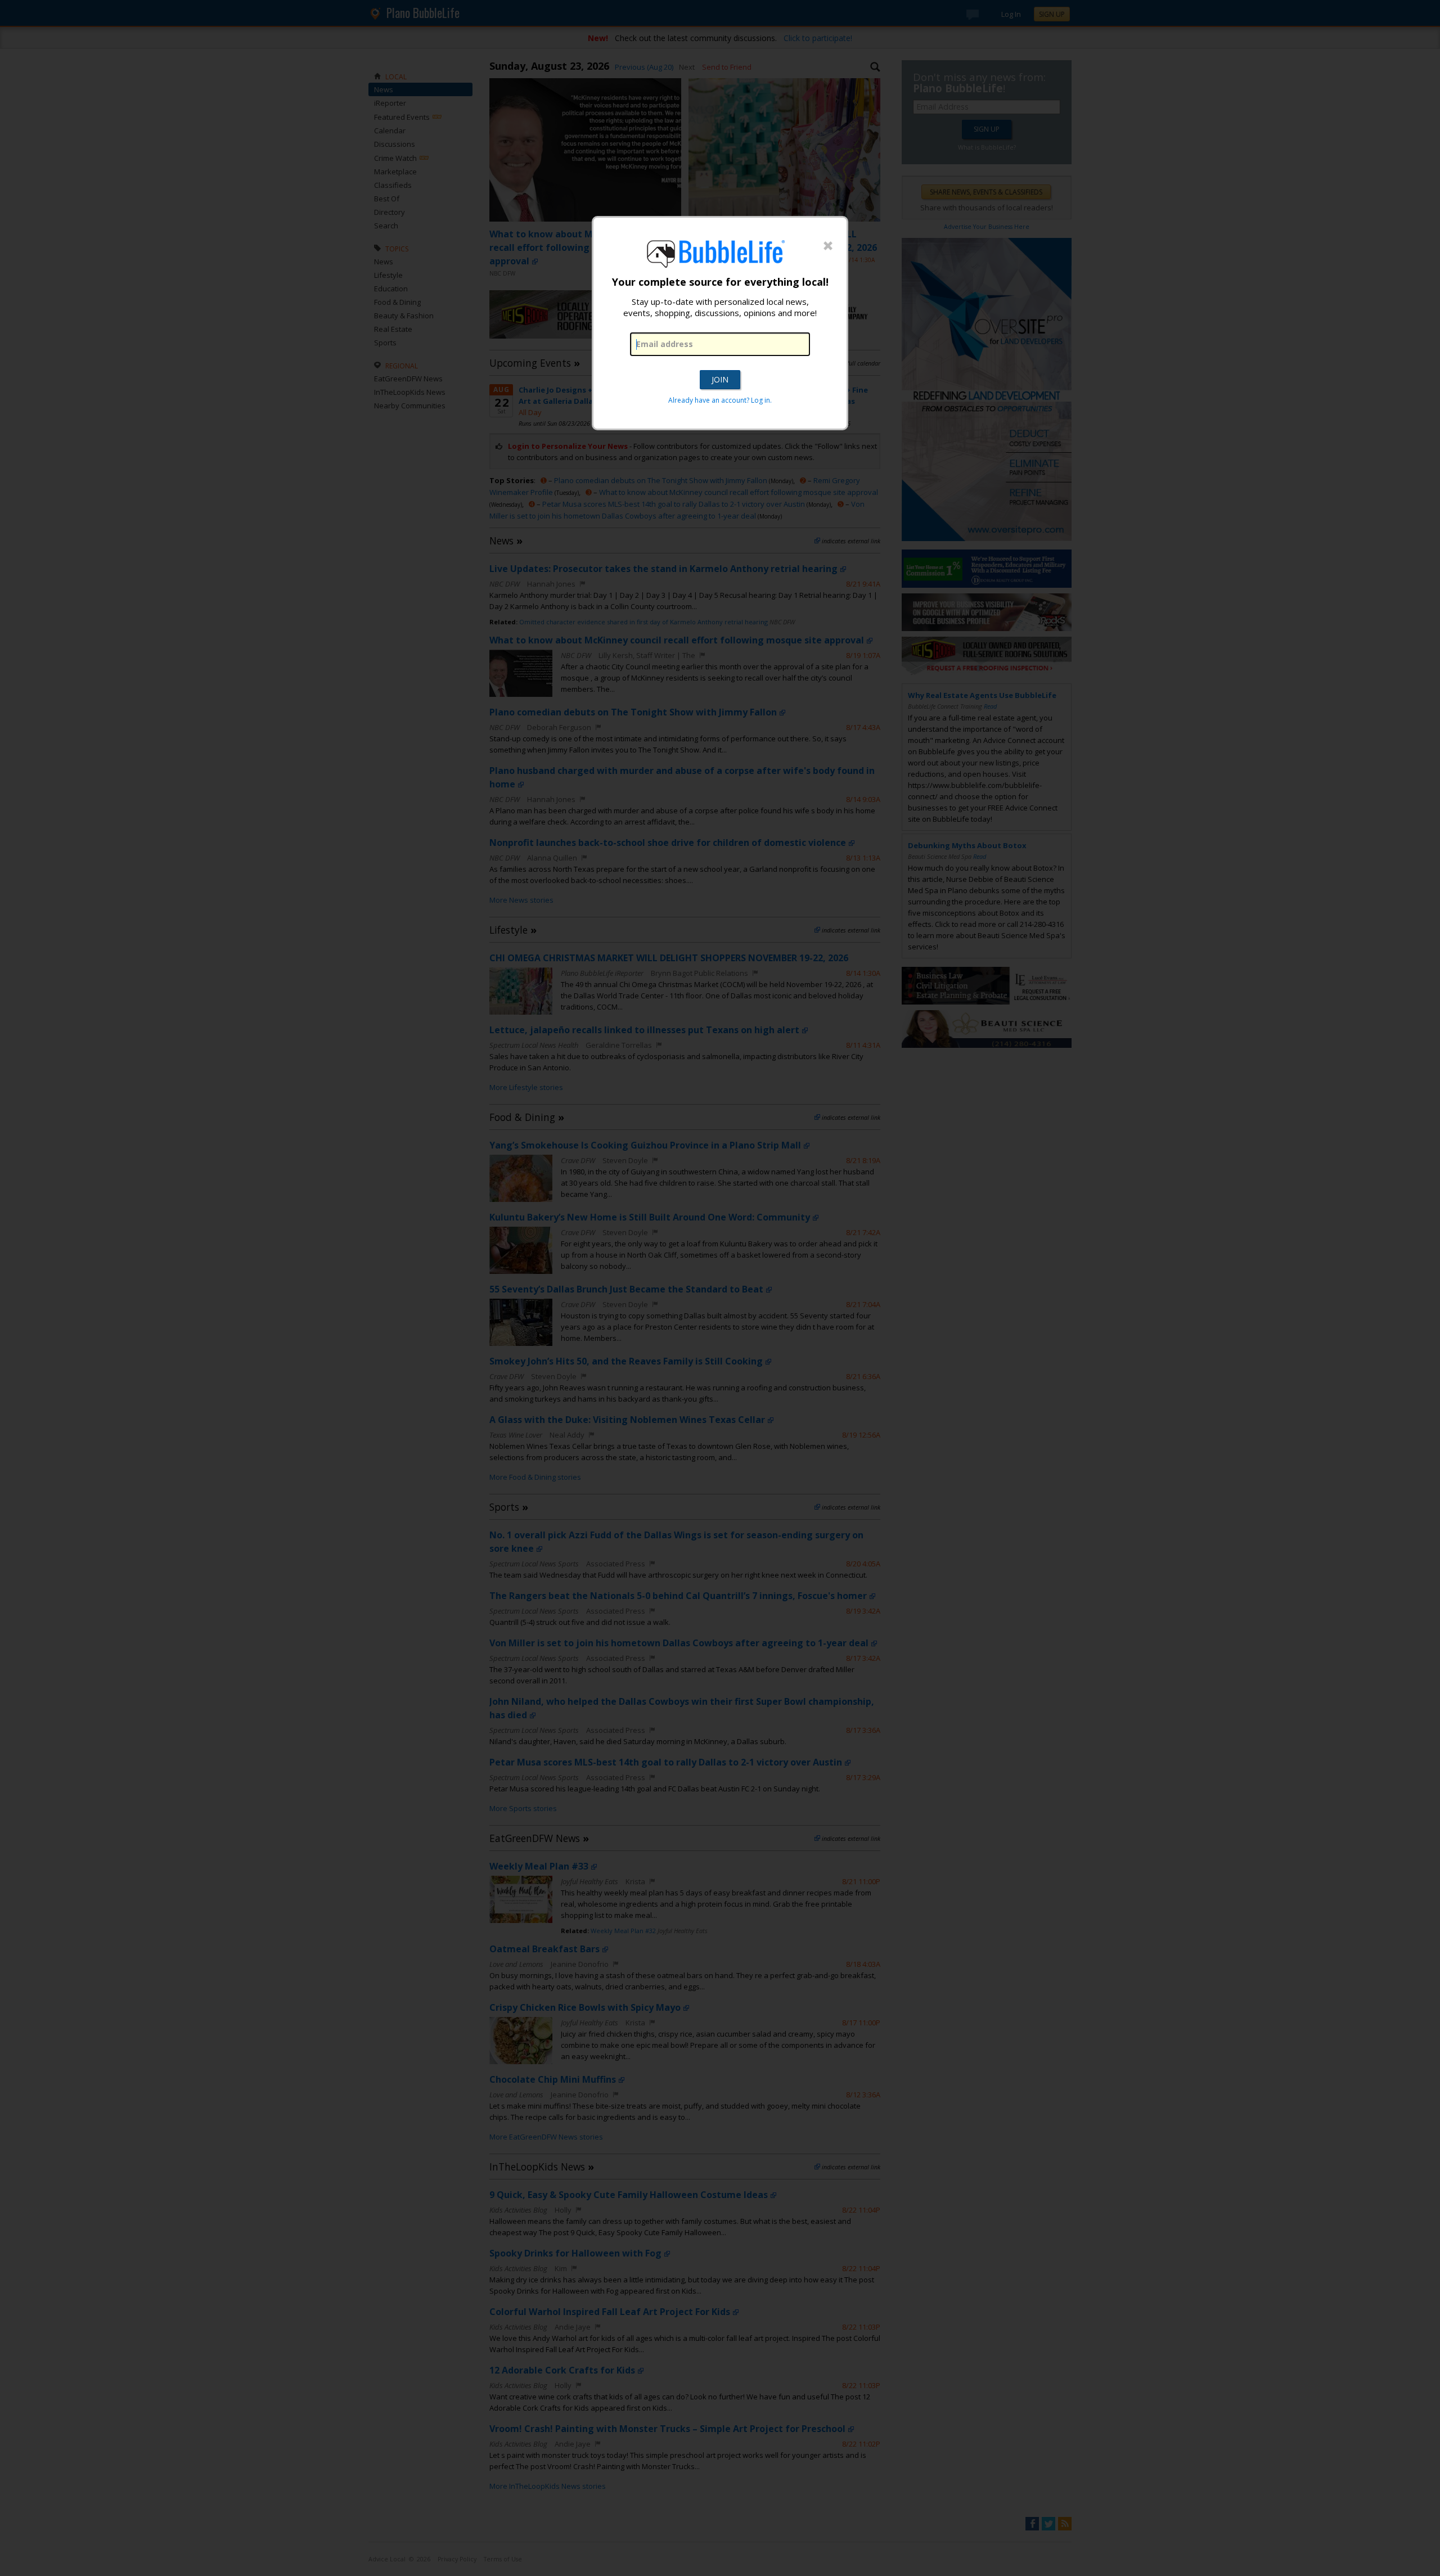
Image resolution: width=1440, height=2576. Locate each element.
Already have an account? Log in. (720, 400)
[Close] (828, 246)
